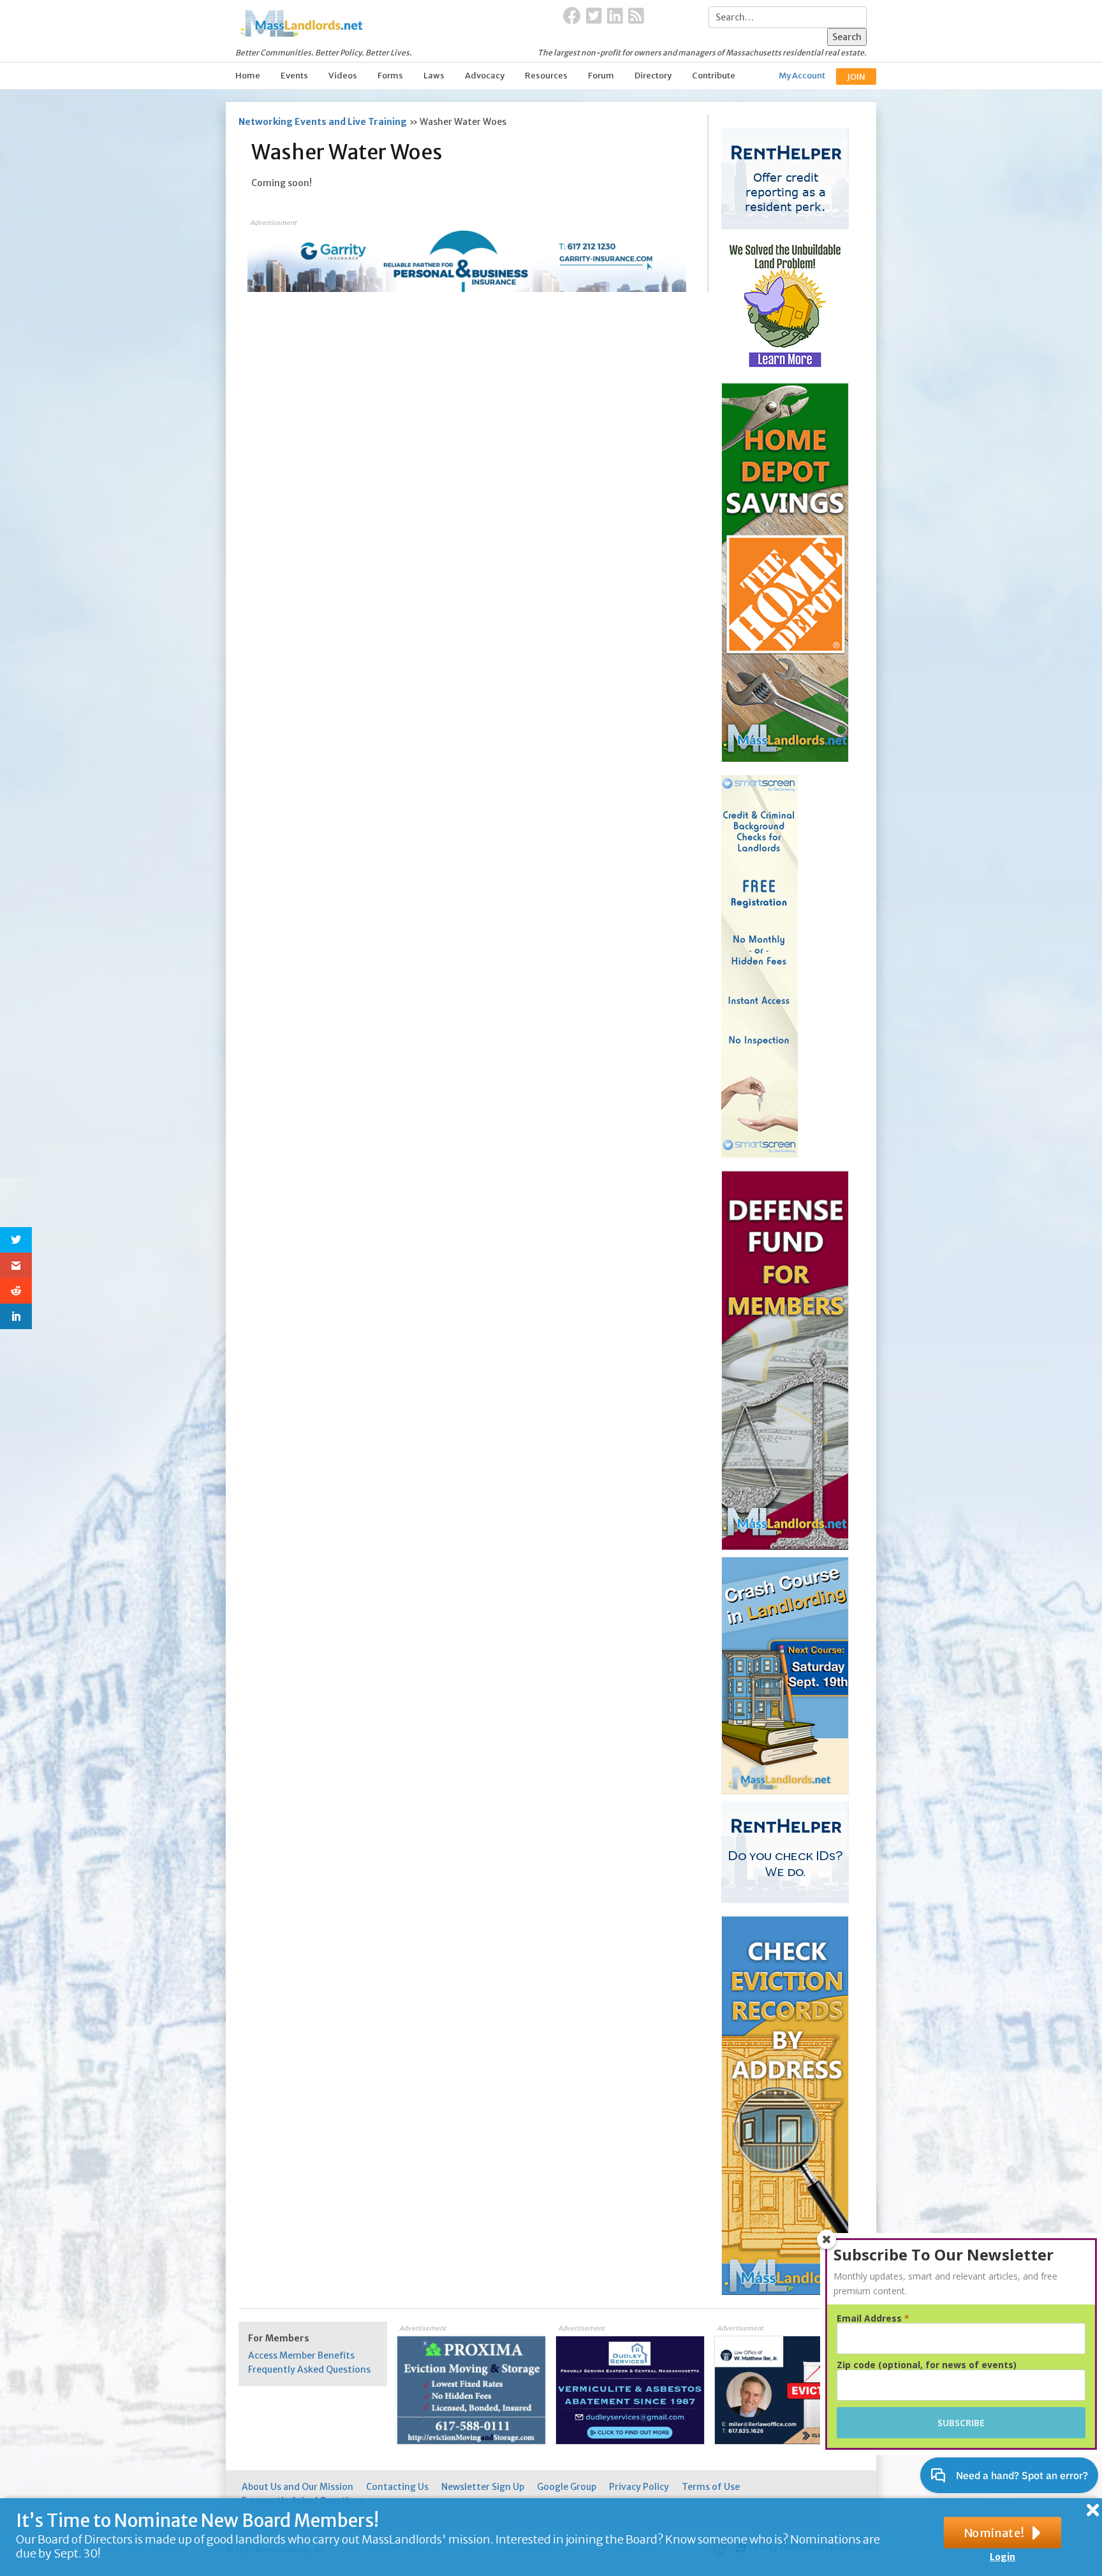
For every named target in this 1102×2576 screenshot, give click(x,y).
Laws (434, 76)
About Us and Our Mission (298, 2487)
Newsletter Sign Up (483, 2487)
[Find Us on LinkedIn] (615, 17)
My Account (802, 76)
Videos (343, 76)
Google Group (567, 2487)
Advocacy (485, 76)
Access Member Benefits (301, 2355)
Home (248, 76)
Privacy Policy (639, 2487)
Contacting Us (397, 2487)
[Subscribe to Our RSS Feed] (636, 17)
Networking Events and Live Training (323, 122)
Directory (653, 76)
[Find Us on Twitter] (594, 17)
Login (1003, 2557)
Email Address (873, 2318)
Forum (601, 76)
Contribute (714, 76)
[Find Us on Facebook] (572, 17)
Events (294, 76)
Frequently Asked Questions (309, 2369)
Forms (390, 76)
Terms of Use (711, 2487)
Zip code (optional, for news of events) (927, 2365)
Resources (546, 76)
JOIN (856, 77)
